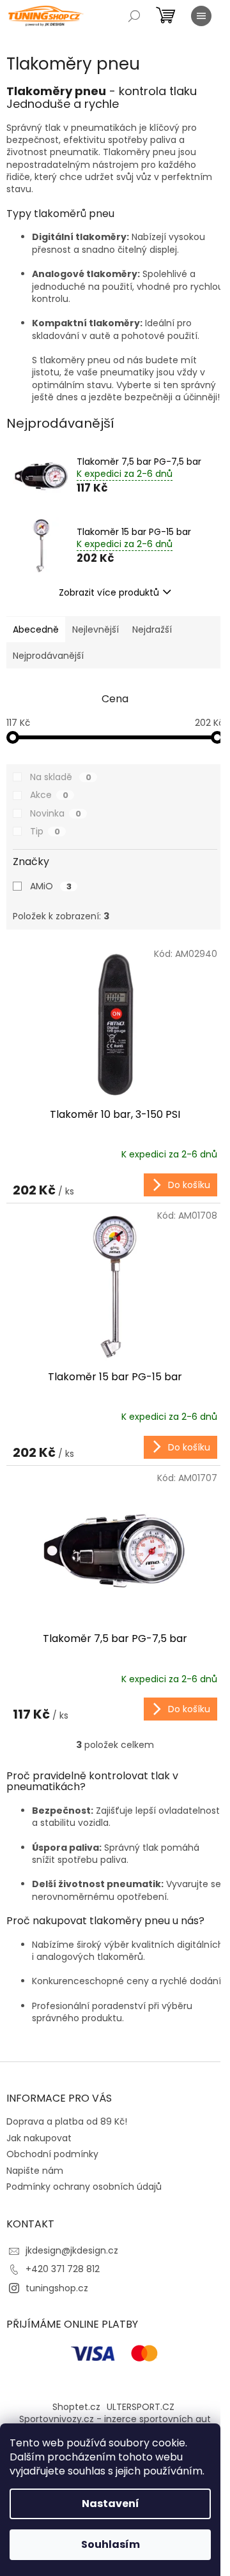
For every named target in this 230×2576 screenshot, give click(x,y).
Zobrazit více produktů (109, 592)
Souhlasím (111, 2544)
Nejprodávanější (48, 656)
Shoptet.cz (76, 2407)
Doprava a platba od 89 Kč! (67, 2121)
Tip (45, 831)
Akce (49, 795)
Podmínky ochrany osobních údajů (84, 2187)
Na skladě (61, 777)
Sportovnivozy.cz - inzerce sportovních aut (115, 2419)
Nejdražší (152, 629)
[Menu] (201, 16)
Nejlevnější (96, 629)
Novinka (56, 813)
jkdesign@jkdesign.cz (72, 2250)
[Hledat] (134, 16)
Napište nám (35, 2171)
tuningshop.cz (57, 2288)
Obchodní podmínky (52, 2154)
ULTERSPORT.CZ (141, 2407)
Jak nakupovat (39, 2138)
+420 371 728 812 (63, 2269)
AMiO (51, 886)
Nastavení (111, 2504)
